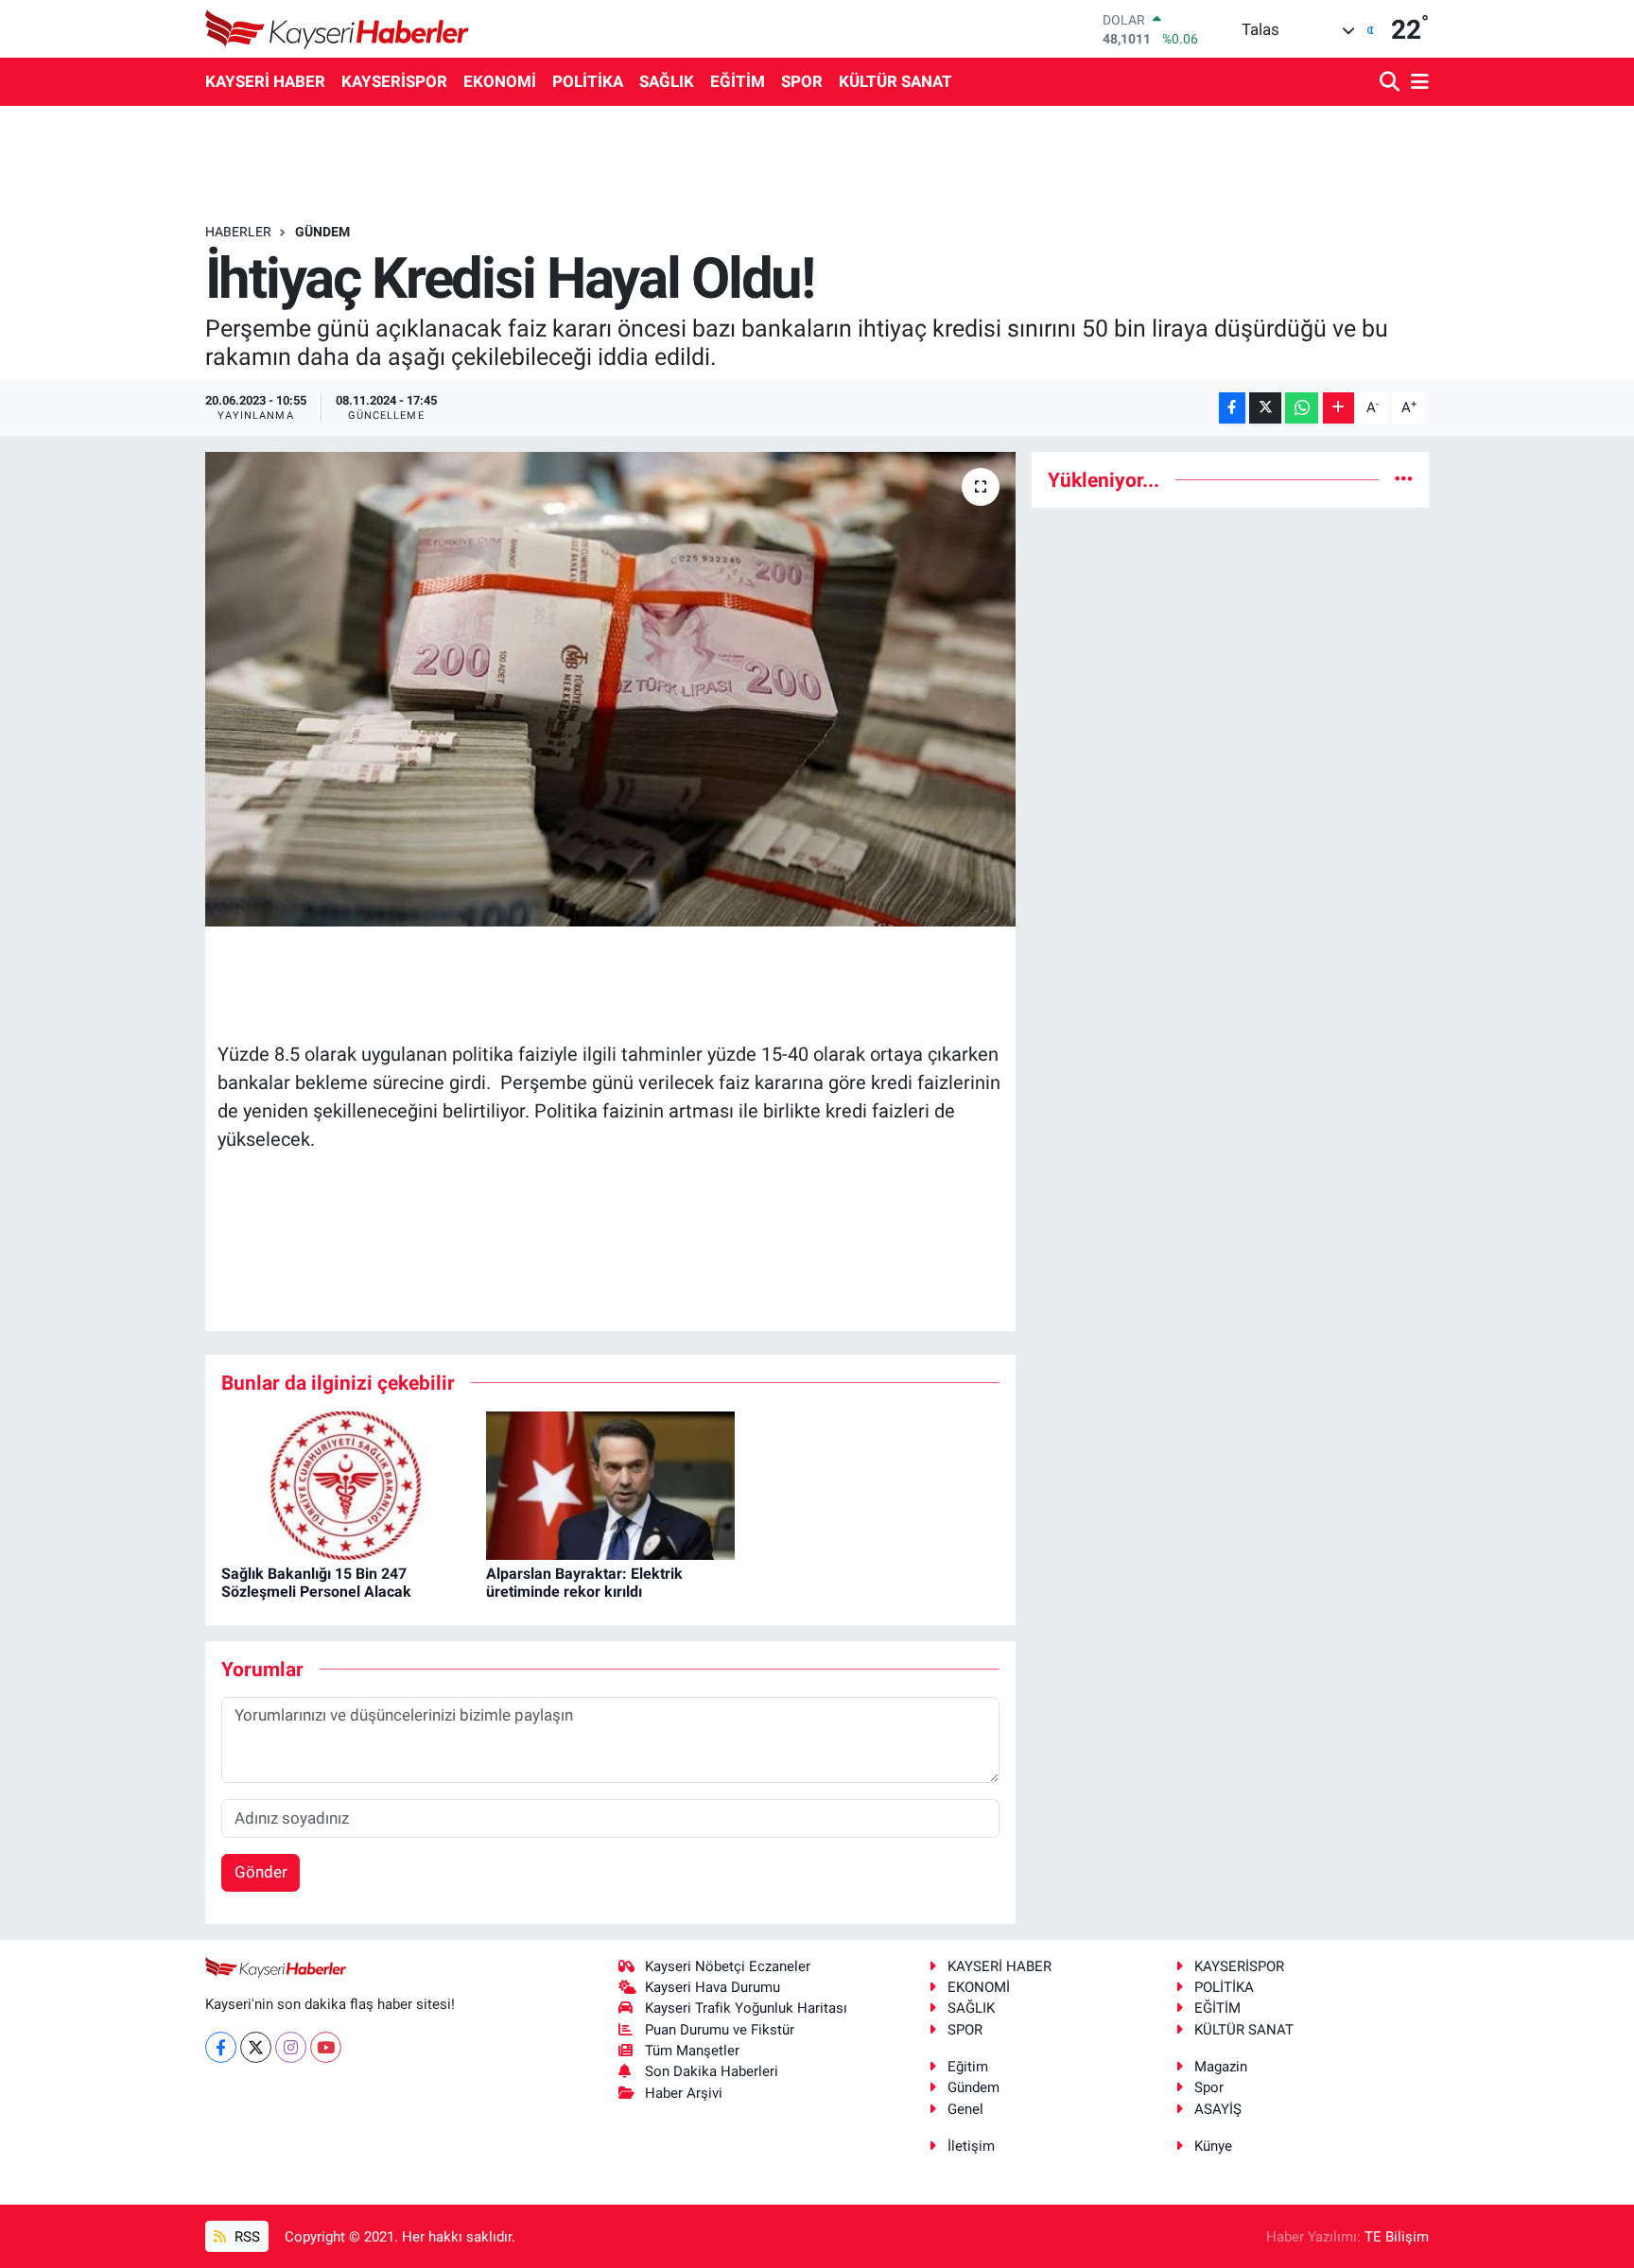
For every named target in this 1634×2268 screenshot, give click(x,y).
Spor (1209, 2087)
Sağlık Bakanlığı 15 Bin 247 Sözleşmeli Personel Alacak (316, 1583)
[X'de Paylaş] (1265, 408)
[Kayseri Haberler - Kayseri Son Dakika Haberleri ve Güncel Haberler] (338, 29)
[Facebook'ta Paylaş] (1232, 408)
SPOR (802, 81)
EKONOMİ (500, 81)
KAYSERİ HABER (265, 81)
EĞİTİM (738, 81)
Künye (1213, 2146)
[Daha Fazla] (1338, 408)
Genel (965, 2109)
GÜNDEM (322, 232)
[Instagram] (291, 2047)
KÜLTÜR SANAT (895, 81)
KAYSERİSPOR (394, 81)
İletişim (971, 2146)
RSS (245, 2237)
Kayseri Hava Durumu (713, 1987)
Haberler (238, 232)
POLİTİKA (588, 81)
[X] (256, 2047)
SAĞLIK (667, 81)
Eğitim (968, 2067)
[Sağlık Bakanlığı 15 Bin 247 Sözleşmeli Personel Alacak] (346, 1484)
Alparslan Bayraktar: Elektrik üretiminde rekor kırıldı (584, 1583)
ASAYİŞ (1218, 2109)
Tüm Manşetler (692, 2051)
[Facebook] (221, 2047)
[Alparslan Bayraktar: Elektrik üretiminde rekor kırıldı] (610, 1484)
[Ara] (1391, 83)
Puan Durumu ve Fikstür (720, 2030)
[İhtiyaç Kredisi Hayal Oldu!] (610, 689)
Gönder (261, 1872)
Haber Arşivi (684, 2093)
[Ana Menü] (1417, 83)
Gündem (973, 2087)
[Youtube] (326, 2047)
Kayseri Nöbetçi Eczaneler (728, 1966)
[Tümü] (1404, 479)
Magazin (1221, 2067)
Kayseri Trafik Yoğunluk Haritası (746, 2008)
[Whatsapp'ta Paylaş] (1302, 408)
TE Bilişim (1397, 2237)
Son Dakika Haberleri (712, 2071)
